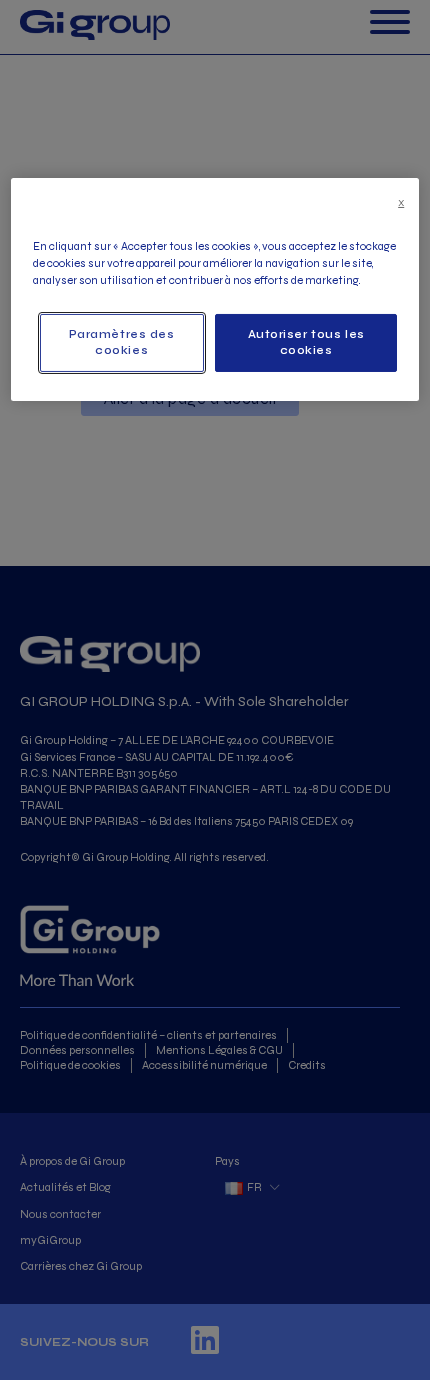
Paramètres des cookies (122, 342)
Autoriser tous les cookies (306, 342)
